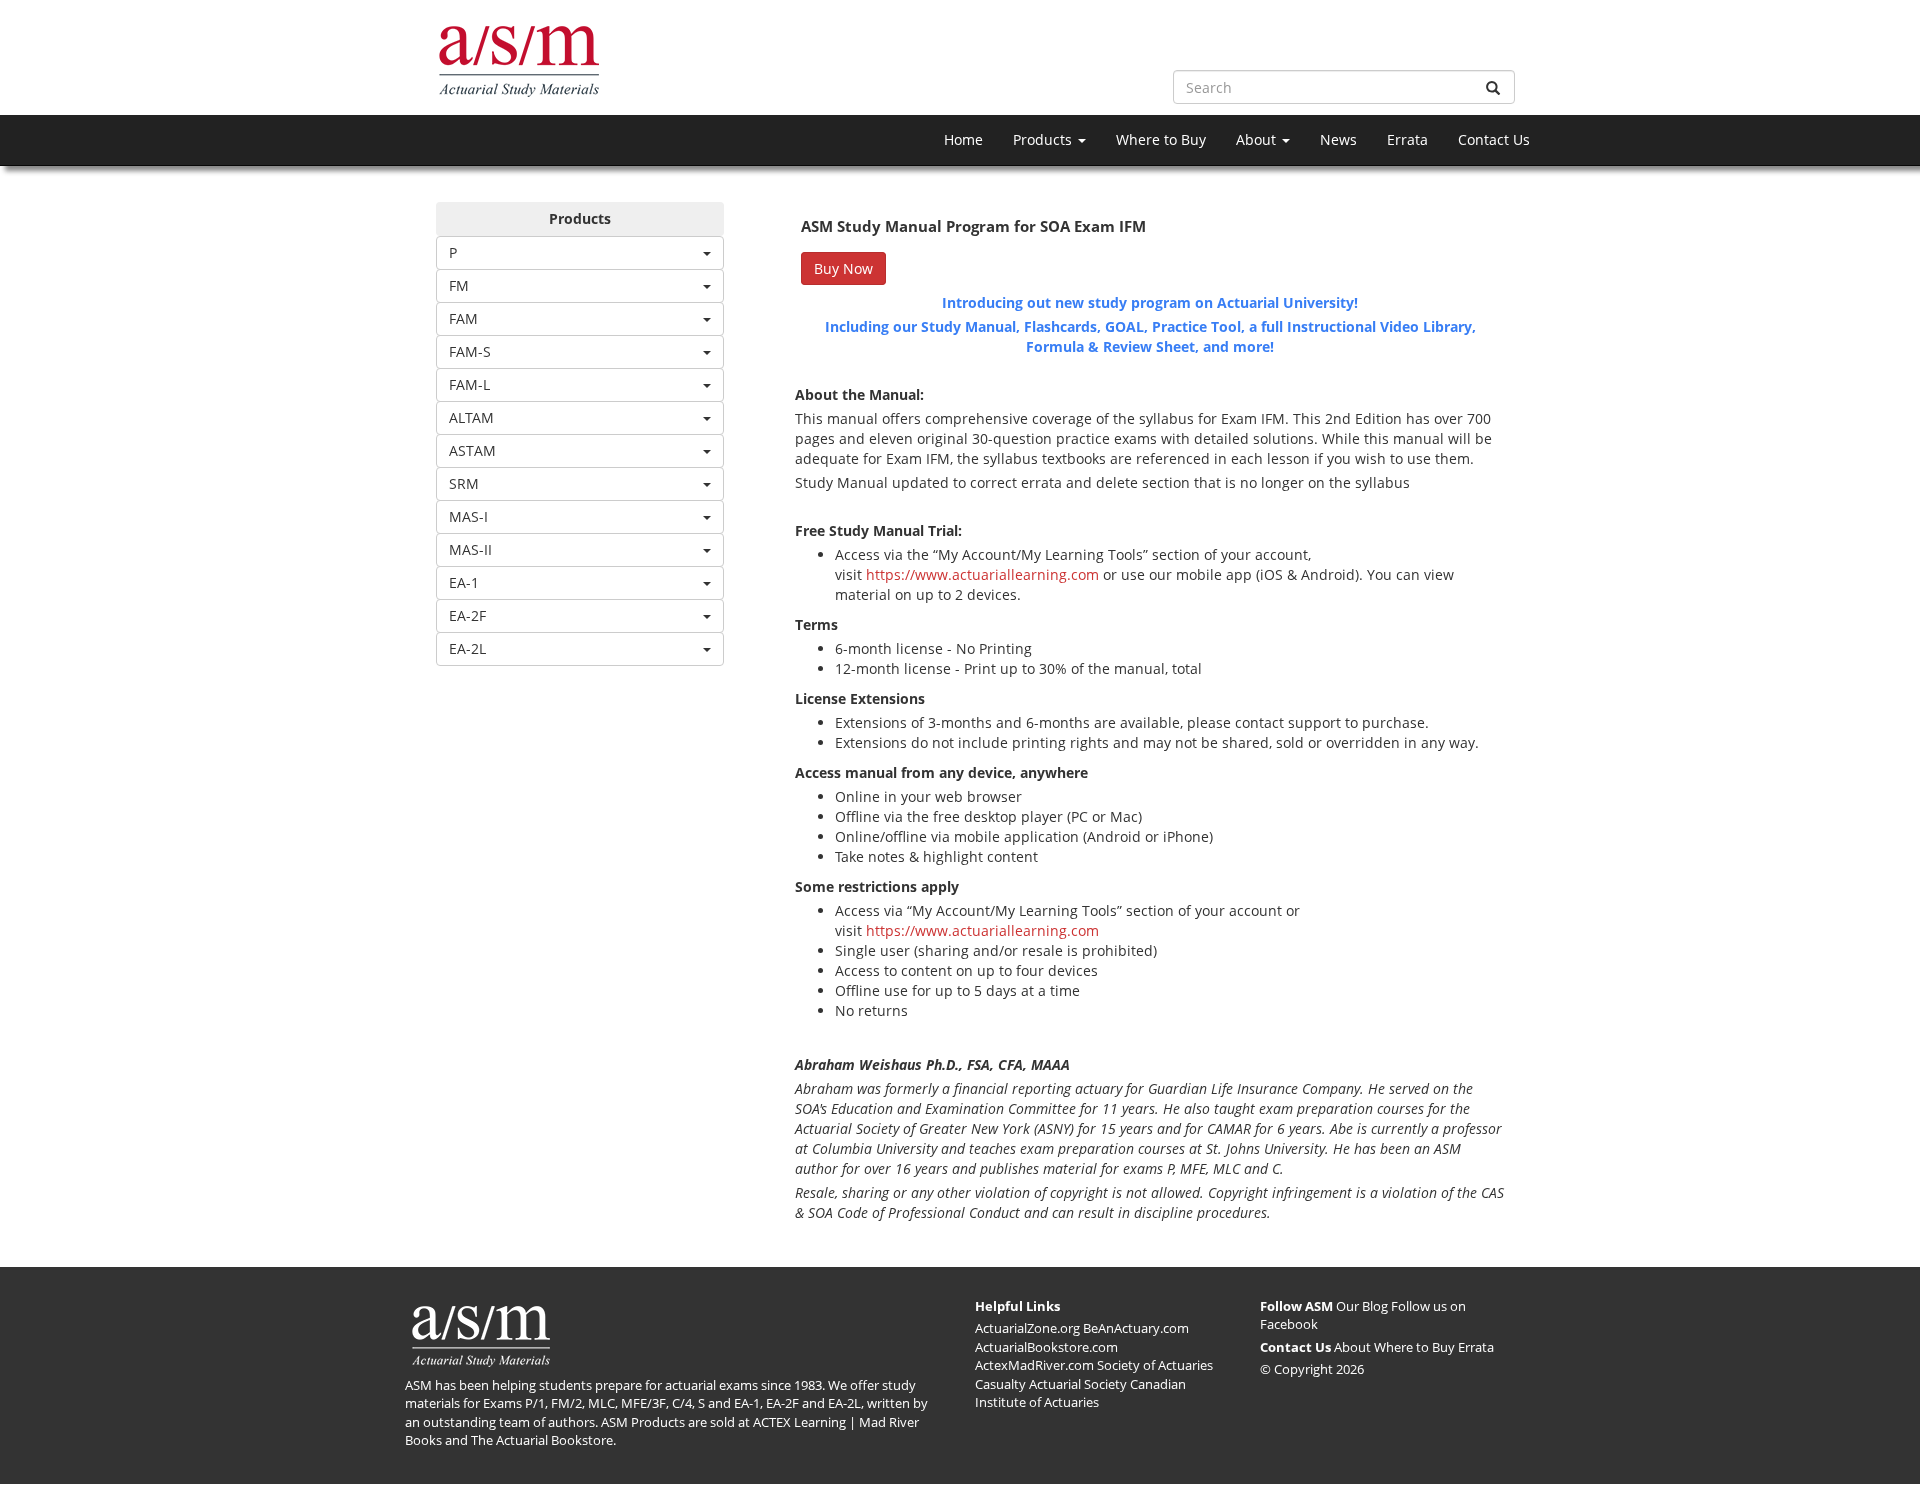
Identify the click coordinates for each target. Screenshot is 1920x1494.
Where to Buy (1161, 139)
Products (1044, 139)
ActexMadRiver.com (1034, 1365)
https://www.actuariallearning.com (982, 574)
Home (963, 139)
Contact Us (1494, 139)
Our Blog (1362, 1306)
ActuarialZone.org (1027, 1328)
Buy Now (843, 268)
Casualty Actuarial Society (1051, 1384)
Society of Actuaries (1155, 1365)
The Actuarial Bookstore (542, 1440)
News (1338, 139)
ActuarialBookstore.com (1046, 1347)
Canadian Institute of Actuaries (1080, 1393)
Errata (1407, 139)
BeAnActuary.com (1136, 1328)
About (1258, 139)
